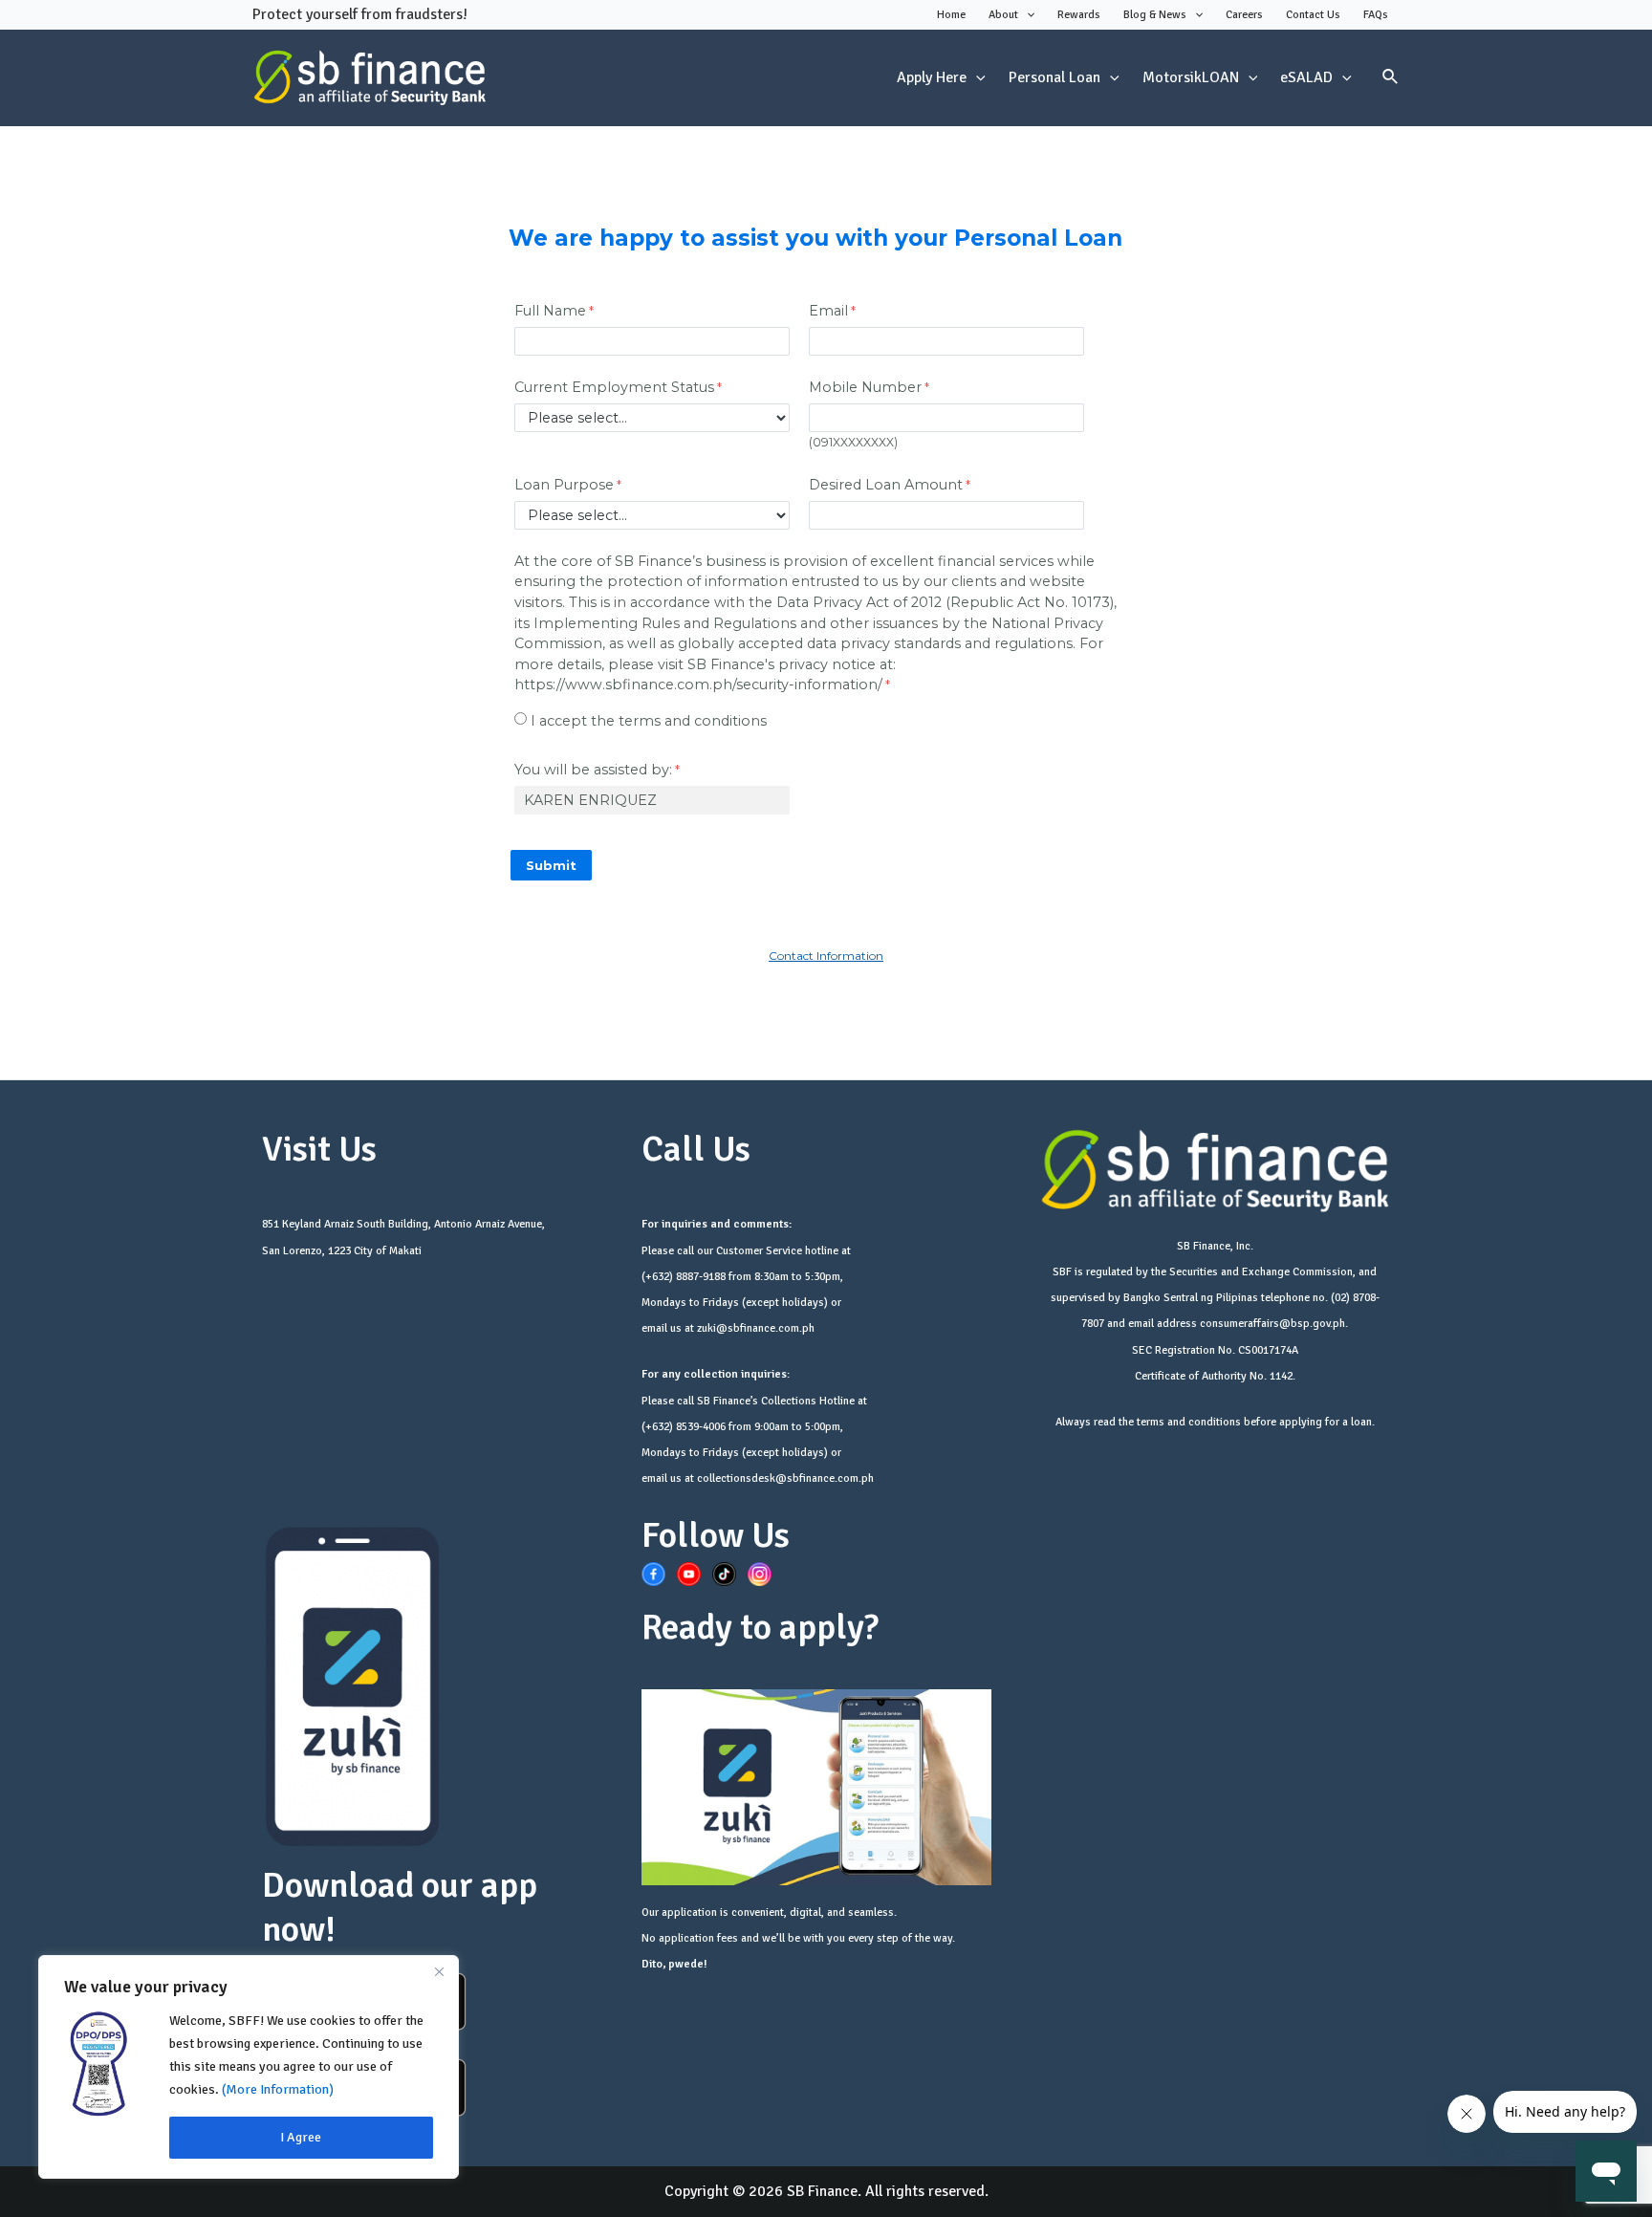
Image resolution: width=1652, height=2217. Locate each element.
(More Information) (278, 2089)
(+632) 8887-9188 (684, 1277)
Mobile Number (865, 387)
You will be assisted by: (593, 770)
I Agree (301, 2137)
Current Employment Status (614, 387)
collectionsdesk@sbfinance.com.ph (785, 1478)
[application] (1026, 15)
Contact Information (826, 956)
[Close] (439, 1971)
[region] (249, 2067)
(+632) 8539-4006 (684, 1427)
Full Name (550, 311)
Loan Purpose (564, 485)
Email (828, 311)
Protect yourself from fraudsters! (360, 14)
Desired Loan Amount (886, 485)
